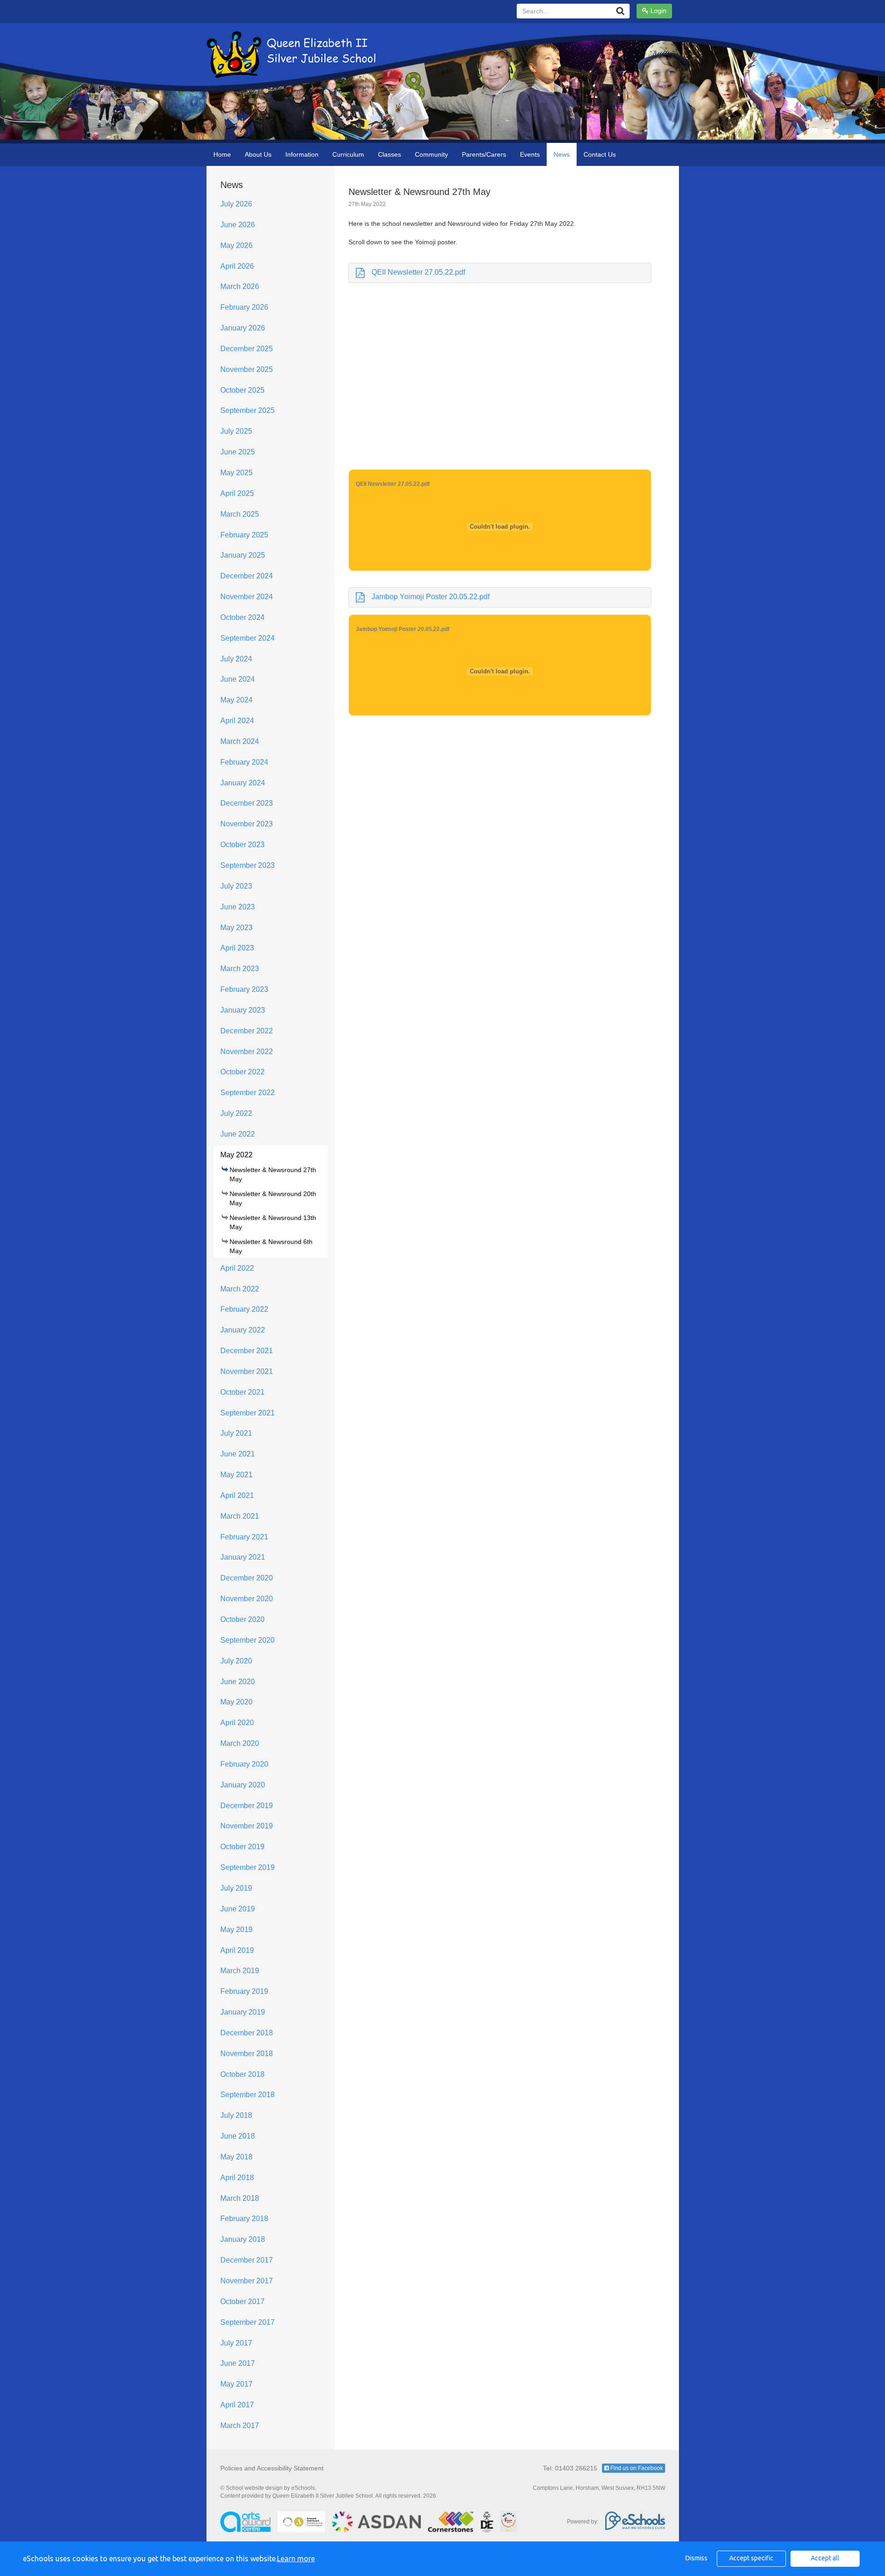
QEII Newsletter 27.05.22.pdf (418, 272)
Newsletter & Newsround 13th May (273, 1222)
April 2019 (237, 1950)
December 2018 (247, 2033)
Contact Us (600, 154)
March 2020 (240, 1743)
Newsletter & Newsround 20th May (273, 1198)
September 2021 (248, 1413)
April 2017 (237, 2405)
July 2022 (236, 1113)
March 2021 (240, 1516)
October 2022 (242, 1072)
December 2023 (247, 803)
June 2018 (238, 2136)
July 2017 (236, 2343)
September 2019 (248, 1867)
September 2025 (248, 410)
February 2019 (244, 1991)
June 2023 (238, 907)
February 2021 (244, 1537)
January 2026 (243, 328)
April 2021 (237, 1495)
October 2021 (242, 1392)
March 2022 (240, 1289)
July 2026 (236, 204)
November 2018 (247, 2054)
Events (530, 154)
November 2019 (247, 1826)
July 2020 (236, 1661)
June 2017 (238, 2363)
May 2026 (236, 245)
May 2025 (236, 473)
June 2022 (238, 1134)
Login (658, 11)
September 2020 (248, 1640)
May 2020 (236, 1702)
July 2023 (236, 886)
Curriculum (348, 154)
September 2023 (248, 865)
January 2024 (243, 783)
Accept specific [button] (751, 2558)
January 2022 (243, 1330)
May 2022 (236, 1155)
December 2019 (247, 1806)
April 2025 (237, 493)
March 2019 (240, 1971)
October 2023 (242, 845)
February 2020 (244, 1764)
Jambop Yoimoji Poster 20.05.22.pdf (431, 597)
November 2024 (247, 597)
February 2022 (244, 1309)
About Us (258, 154)
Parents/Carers (484, 154)
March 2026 (240, 286)
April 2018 (237, 2178)
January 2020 (243, 1785)
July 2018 (236, 2115)
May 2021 (236, 1475)
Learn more (296, 2558)
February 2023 (244, 989)
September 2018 (248, 2095)
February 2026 (244, 307)
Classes (389, 154)
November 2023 (247, 824)
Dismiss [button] (696, 2558)
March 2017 (240, 2426)
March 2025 (240, 514)
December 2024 (247, 576)
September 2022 (248, 1093)
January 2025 (243, 555)
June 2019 (238, 1909)
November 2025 (247, 369)
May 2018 (236, 2157)
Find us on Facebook (636, 2468)
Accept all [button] (825, 2558)
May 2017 (236, 2384)
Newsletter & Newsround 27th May (273, 1174)
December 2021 (247, 1351)
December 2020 (247, 1578)
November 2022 (247, 1052)
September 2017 (248, 2322)
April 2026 (237, 266)
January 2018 (243, 2239)
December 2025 (247, 349)
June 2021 (238, 1454)
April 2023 (237, 948)
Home (222, 154)
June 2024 (238, 679)
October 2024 (242, 617)
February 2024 (244, 762)
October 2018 (242, 2074)
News (562, 154)
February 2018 (244, 2219)
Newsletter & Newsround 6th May (271, 1246)
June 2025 (238, 452)
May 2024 (236, 700)
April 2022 (237, 1268)
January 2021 (243, 1557)
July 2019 (236, 1888)
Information (302, 154)
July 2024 (236, 659)
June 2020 (238, 1682)
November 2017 (247, 2281)
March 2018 (240, 2198)
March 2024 (240, 741)
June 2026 (238, 225)
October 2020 (242, 1619)
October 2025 (242, 390)
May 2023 (236, 928)
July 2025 (236, 431)
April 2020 (237, 1723)
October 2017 (242, 2302)
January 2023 (243, 1010)
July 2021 (236, 1433)
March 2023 (240, 969)
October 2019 (242, 1847)
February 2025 (244, 535)
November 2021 (247, 1371)
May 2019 (236, 1930)
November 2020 (247, 1599)
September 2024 (248, 638)
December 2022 (247, 1031)
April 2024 (237, 721)
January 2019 (243, 2012)
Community (431, 154)
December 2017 (247, 2260)
